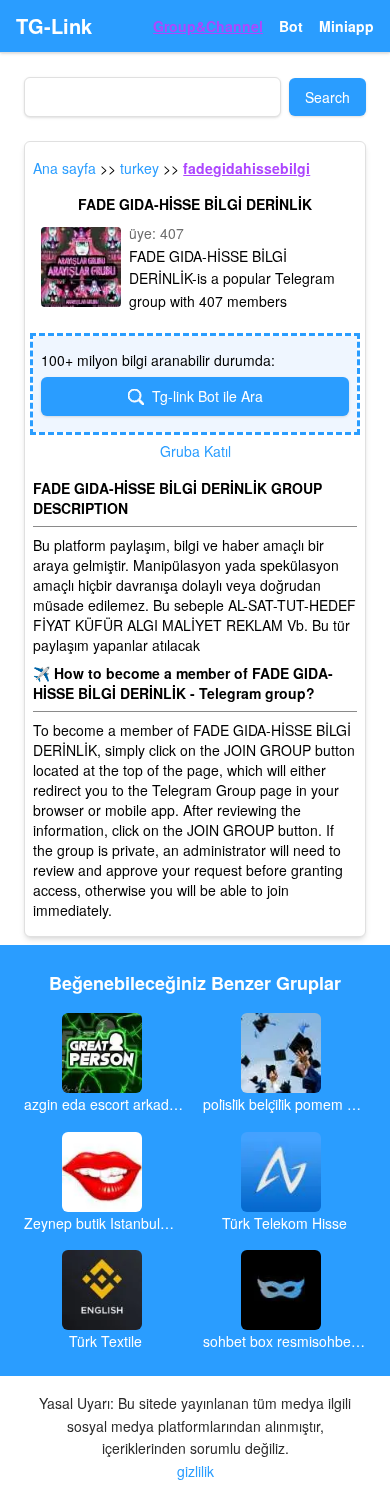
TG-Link (54, 26)
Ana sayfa (64, 168)
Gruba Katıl (195, 451)
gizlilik (195, 1471)
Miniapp (346, 26)
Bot (291, 26)
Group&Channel (208, 26)
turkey (139, 168)
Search (327, 97)
